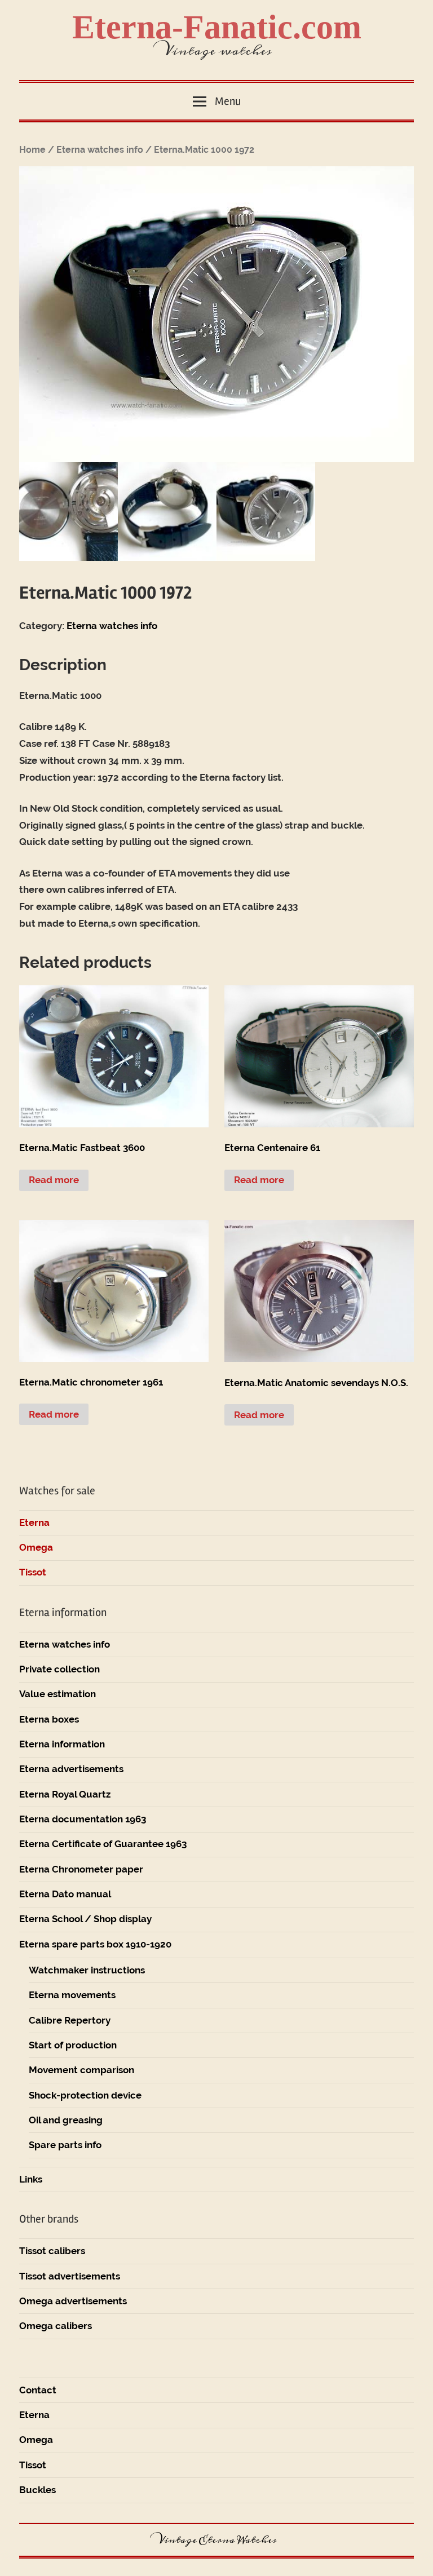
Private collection (59, 1669)
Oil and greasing (66, 2120)
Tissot (33, 1572)
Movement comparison (81, 2070)
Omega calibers (56, 2326)
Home (32, 150)
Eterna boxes (49, 1719)
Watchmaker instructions (87, 1970)
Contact (38, 2390)
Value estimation (58, 1694)
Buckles (37, 2490)
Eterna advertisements (71, 1769)
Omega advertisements (73, 2301)
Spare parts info (65, 2145)
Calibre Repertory (70, 2020)
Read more (54, 1180)
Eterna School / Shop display (85, 1919)
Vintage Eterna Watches (216, 2540)
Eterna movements (72, 1995)
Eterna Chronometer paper (81, 1869)
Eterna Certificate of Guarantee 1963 (103, 1844)
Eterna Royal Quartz (65, 1794)
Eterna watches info (100, 150)
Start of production (73, 2045)
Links (31, 2179)
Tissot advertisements (70, 2276)
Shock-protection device (85, 2095)
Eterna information (62, 1744)
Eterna (34, 1522)
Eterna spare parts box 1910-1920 (95, 1944)
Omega (36, 1547)
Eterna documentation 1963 (83, 1819)
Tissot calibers (52, 2251)
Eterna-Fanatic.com (217, 27)
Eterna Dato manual (65, 1894)
